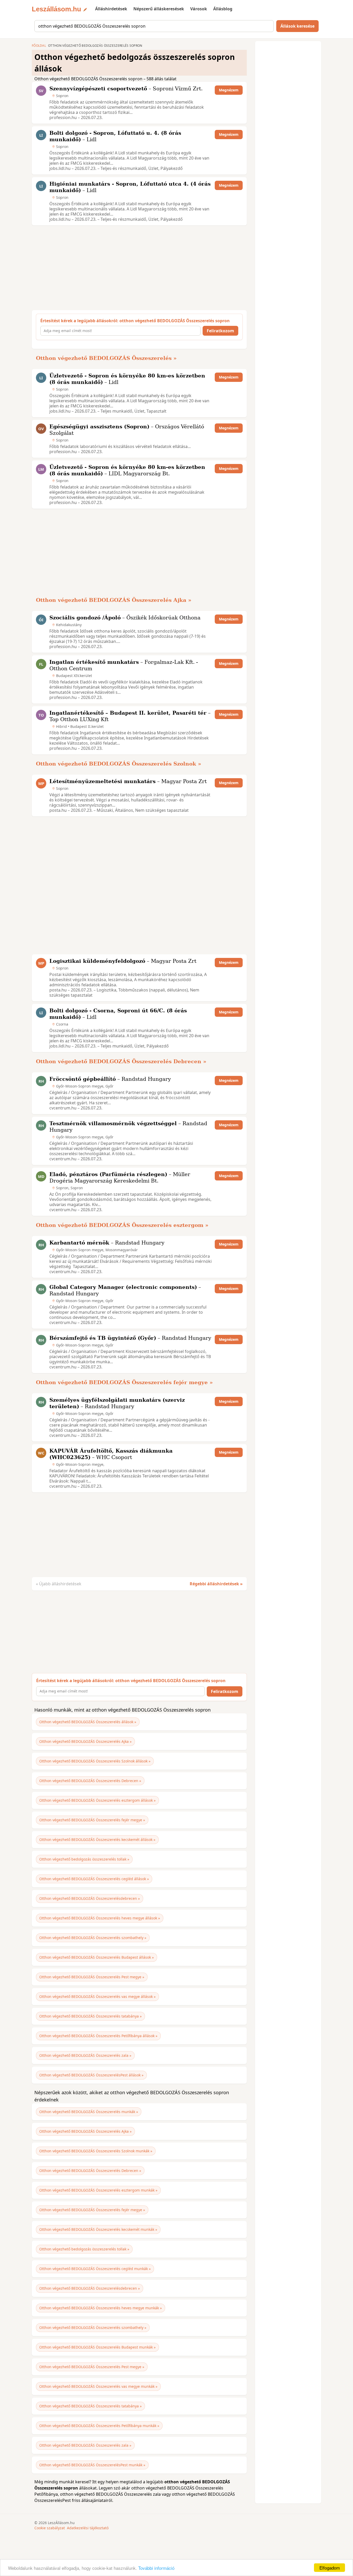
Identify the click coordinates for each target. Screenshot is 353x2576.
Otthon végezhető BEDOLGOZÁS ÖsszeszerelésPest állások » (91, 2075)
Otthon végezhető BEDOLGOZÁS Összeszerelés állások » (88, 1722)
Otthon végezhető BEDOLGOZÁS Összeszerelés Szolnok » (119, 764)
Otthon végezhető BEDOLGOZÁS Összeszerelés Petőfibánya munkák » (99, 2426)
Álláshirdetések (111, 9)
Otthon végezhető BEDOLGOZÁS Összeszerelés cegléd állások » (94, 1879)
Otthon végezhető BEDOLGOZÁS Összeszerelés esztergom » (122, 1225)
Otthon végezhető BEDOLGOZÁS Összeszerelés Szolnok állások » (95, 1761)
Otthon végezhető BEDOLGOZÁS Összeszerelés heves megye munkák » (101, 2308)
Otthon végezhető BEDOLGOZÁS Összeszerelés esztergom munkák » (98, 2190)
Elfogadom (330, 2568)
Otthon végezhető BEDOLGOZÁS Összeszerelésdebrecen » (90, 1898)
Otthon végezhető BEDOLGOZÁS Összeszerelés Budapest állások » (97, 1957)
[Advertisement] (138, 268)
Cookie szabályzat (50, 2528)
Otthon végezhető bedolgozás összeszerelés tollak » (84, 1859)
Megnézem (229, 90)
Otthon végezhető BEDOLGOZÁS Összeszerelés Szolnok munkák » (96, 2151)
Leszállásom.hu (56, 9)
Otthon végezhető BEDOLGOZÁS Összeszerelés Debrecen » (121, 1061)
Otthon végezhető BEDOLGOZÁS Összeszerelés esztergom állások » (97, 1800)
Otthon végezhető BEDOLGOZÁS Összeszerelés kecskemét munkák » (98, 2229)
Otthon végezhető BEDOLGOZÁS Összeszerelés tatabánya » (90, 2016)
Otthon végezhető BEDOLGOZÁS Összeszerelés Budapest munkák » (97, 2347)
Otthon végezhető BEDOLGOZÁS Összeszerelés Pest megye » (92, 1977)
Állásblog (223, 9)
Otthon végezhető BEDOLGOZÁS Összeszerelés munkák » (89, 2112)
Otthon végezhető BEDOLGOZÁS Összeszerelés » (106, 358)
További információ (156, 2568)
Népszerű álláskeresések (159, 9)
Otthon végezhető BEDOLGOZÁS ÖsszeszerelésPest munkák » (92, 2465)
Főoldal (39, 46)
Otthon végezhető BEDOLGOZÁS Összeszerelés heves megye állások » (100, 1918)
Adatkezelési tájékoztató (88, 2528)
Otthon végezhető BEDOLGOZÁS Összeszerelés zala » (85, 2055)
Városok (199, 9)
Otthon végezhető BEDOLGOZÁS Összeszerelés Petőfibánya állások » (98, 2036)
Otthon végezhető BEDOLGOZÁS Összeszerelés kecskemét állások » (97, 1840)
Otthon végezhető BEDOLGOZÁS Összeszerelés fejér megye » (124, 1382)
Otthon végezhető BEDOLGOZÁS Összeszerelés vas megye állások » (97, 1996)
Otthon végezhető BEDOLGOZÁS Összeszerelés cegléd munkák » (95, 2269)
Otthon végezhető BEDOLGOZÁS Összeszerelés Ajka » (114, 600)
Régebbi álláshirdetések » (216, 1584)
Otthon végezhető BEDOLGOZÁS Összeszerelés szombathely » (93, 1938)
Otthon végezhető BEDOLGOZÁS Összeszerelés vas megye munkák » (98, 2386)
